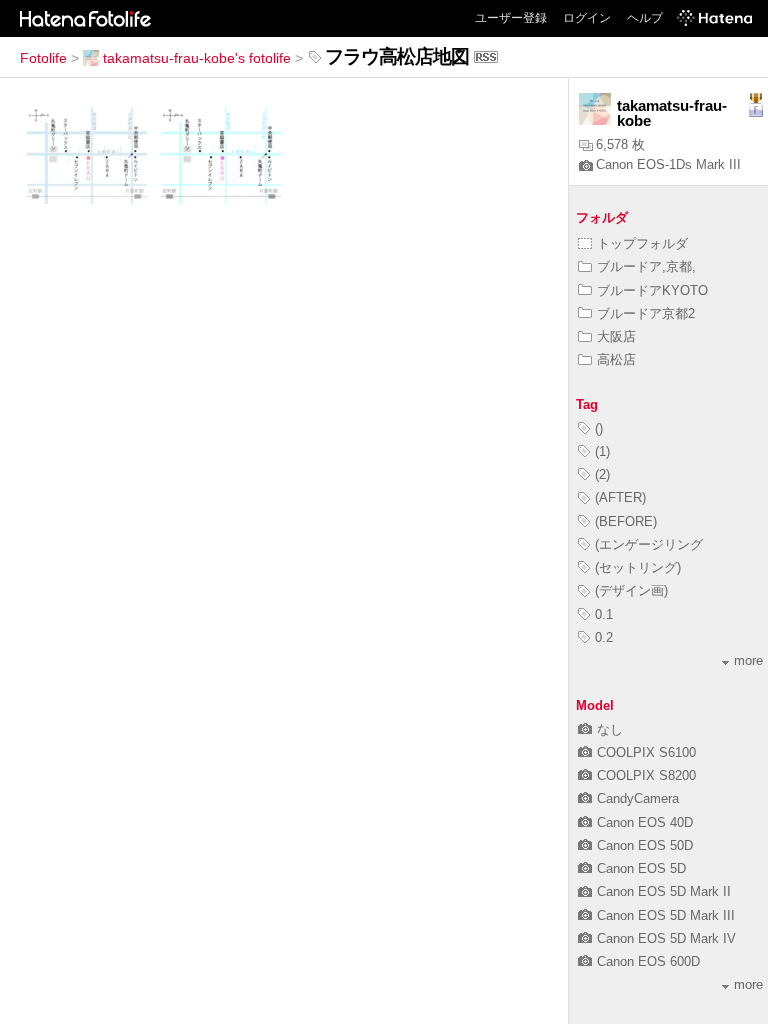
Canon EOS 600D (648, 961)
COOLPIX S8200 (646, 775)
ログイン (587, 18)
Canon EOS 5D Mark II (664, 891)
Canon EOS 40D (645, 822)
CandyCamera (638, 798)
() (599, 428)
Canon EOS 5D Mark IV (666, 938)
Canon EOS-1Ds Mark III (668, 164)
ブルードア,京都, (646, 266)
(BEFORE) (626, 521)
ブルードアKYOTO (652, 290)
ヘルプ (645, 18)
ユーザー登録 (511, 18)
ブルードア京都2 (646, 313)
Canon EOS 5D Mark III (666, 915)
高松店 (616, 359)
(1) (602, 451)
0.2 (604, 637)
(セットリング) (638, 567)
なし (610, 729)
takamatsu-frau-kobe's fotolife (197, 58)
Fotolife (43, 58)
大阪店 (616, 336)
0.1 (604, 614)
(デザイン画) (631, 590)
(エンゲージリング (649, 544)
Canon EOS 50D (645, 845)
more (748, 660)
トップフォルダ (642, 243)
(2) (602, 474)
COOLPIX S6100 (646, 752)
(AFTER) (620, 497)
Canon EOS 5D (641, 868)
